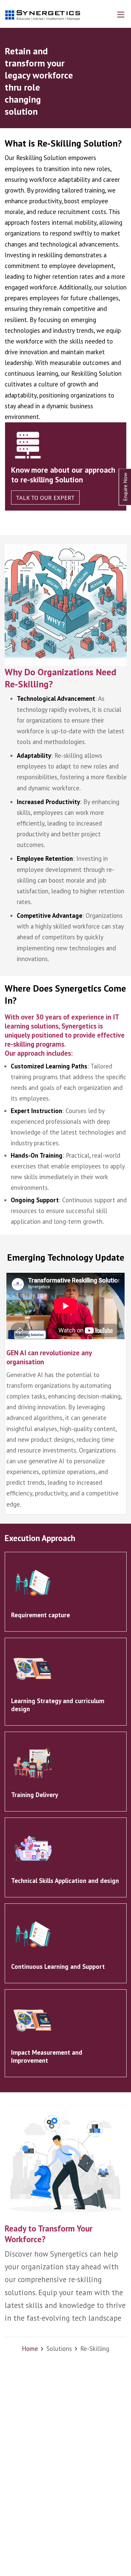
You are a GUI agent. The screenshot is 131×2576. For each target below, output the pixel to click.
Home (30, 2349)
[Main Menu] (121, 15)
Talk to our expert (45, 498)
